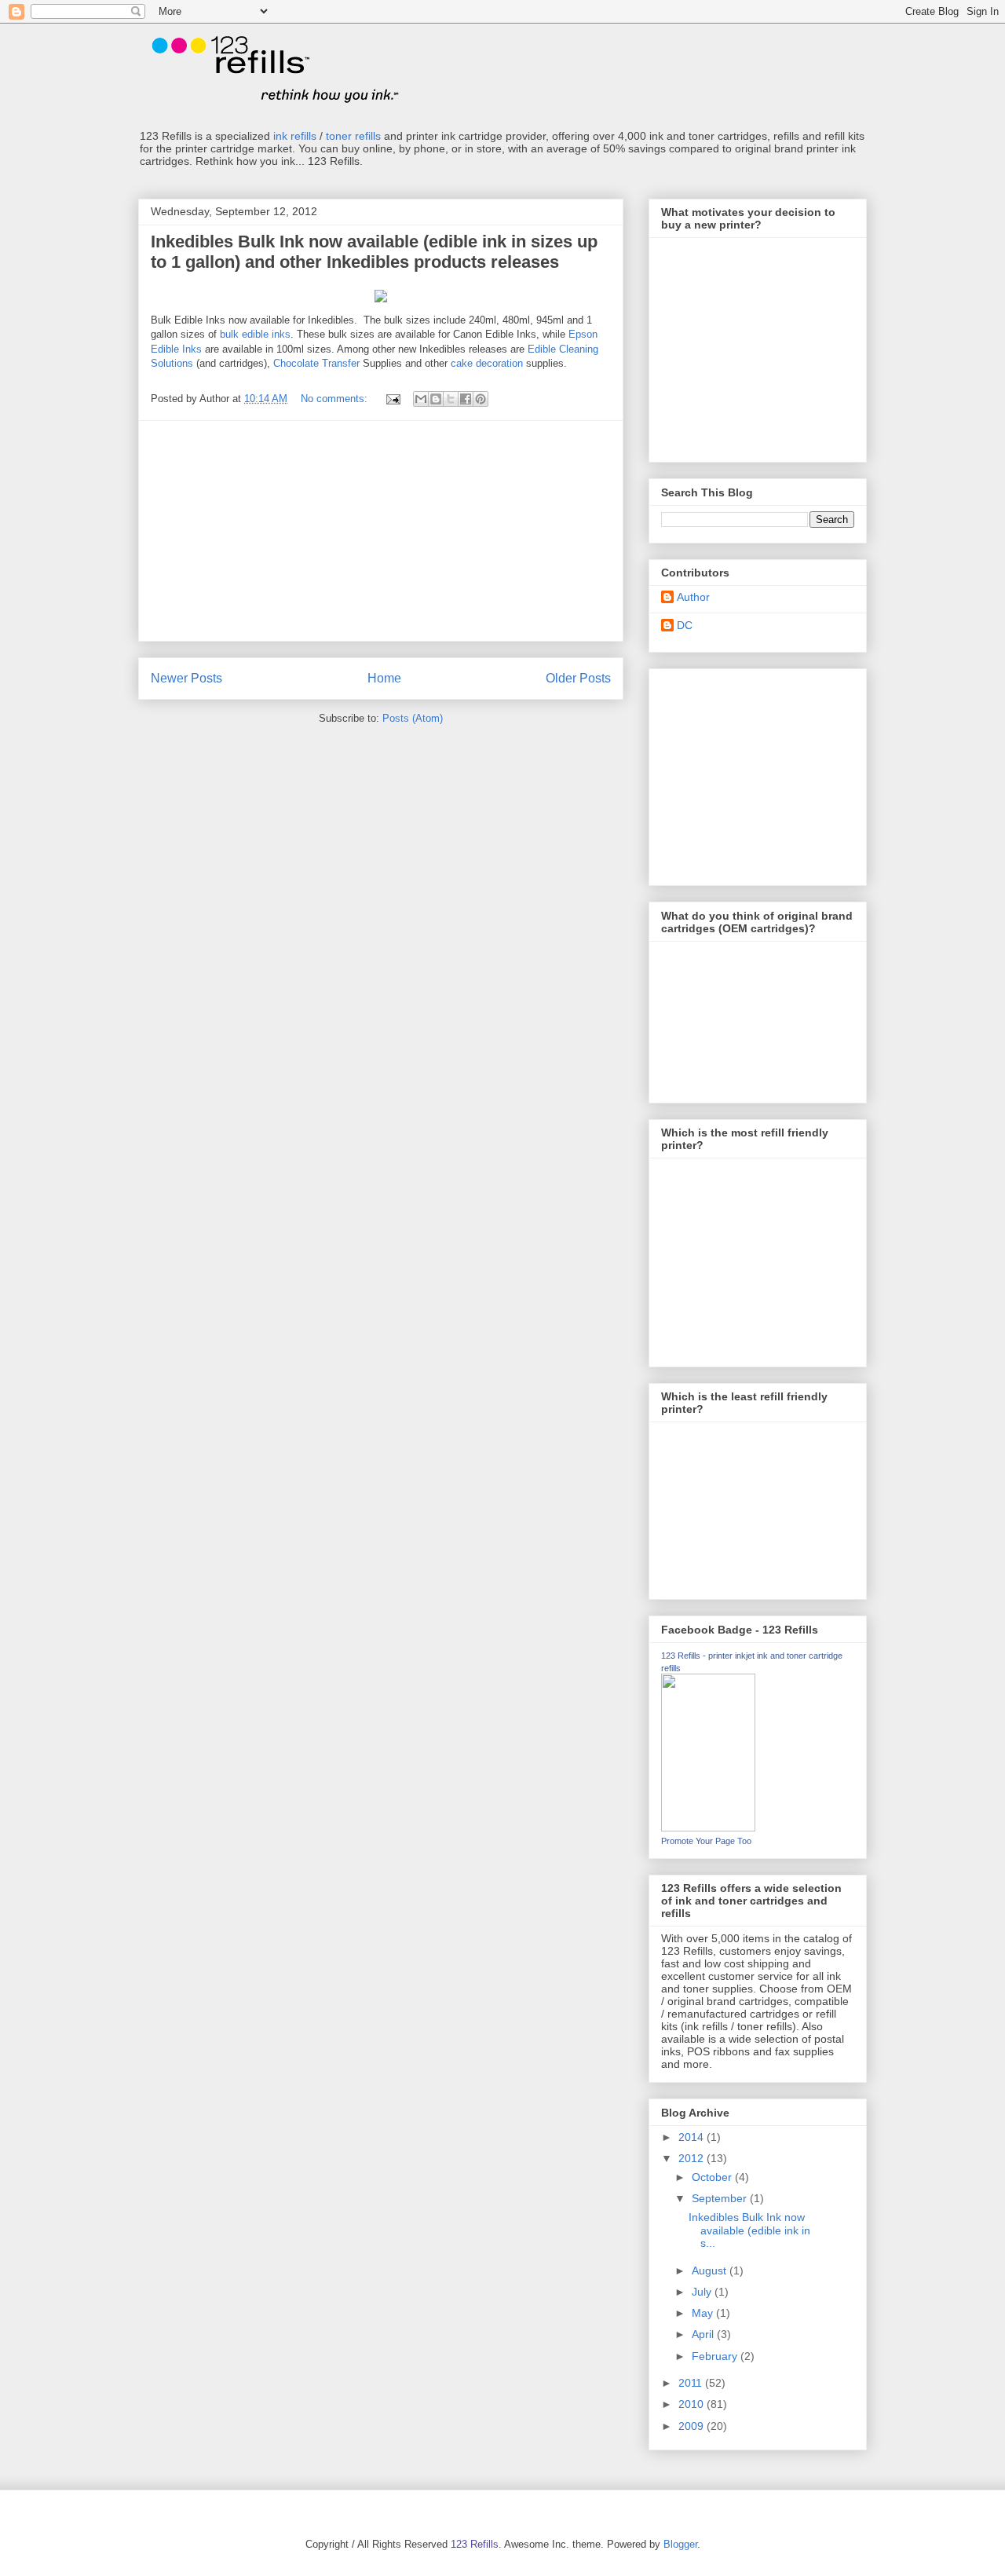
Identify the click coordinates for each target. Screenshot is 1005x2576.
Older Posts (578, 678)
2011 (692, 2383)
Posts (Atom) (413, 718)
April (704, 2334)
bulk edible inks (255, 334)
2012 (693, 2158)
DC (685, 625)
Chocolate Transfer (316, 363)
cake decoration (487, 363)
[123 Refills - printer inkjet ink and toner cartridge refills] (708, 1828)
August (711, 2270)
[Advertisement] (381, 531)
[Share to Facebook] (466, 399)
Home (384, 678)
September (721, 2198)
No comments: (336, 399)
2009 (693, 2426)
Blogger (680, 2544)
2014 (693, 2137)
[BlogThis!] (436, 399)
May (704, 2313)
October (713, 2177)
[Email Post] (392, 399)
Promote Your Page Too (706, 1841)
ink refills (295, 136)
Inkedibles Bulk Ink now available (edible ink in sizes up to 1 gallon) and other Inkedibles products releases (374, 252)
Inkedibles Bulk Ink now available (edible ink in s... (749, 2230)
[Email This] (421, 399)
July (703, 2292)
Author (693, 597)
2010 (693, 2404)
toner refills (353, 136)
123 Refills (475, 2544)
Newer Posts (186, 678)
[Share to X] (451, 399)
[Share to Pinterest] (481, 399)
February (716, 2356)
